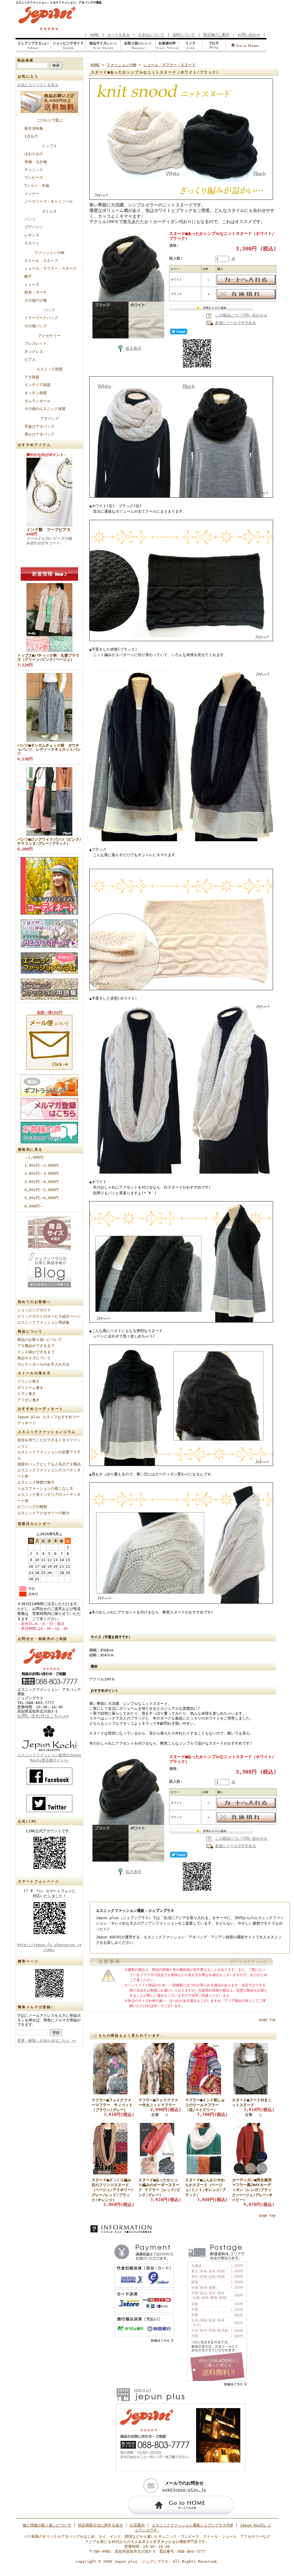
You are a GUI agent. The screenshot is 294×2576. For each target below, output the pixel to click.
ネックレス (34, 351)
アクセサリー (49, 336)
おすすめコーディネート (40, 1409)
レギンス (32, 235)
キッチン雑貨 (36, 393)
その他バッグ (36, 326)
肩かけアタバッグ (39, 434)
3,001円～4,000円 (41, 1182)
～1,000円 (34, 1157)
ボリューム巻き (30, 1388)
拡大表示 (134, 348)
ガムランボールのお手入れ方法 (43, 1364)
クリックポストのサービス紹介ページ (49, 1316)
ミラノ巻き (27, 1394)
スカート (34, 243)
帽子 (28, 276)
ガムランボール (37, 401)
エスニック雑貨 (50, 369)
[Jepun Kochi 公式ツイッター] (49, 1803)
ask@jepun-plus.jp (184, 2490)
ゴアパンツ (34, 227)
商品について (30, 1331)
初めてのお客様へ (34, 1302)
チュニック (34, 170)
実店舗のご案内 (216, 35)
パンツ (30, 219)
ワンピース (34, 178)
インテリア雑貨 (37, 385)
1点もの (31, 136)
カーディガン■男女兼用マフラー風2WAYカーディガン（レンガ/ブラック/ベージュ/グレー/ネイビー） (252, 2190)
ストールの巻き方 (34, 1373)
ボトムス (49, 211)
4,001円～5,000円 (41, 1190)
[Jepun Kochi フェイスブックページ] (49, 1776)
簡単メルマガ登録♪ (36, 2007)
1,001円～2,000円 (41, 1165)
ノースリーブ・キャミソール (49, 201)
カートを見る (119, 35)
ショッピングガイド (34, 1310)
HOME (94, 35)
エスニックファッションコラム (47, 1432)
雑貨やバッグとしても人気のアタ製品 (49, 1464)
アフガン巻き (28, 1400)
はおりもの (34, 154)
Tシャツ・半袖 (37, 186)
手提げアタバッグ (39, 427)
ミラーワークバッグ (41, 318)
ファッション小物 (49, 253)
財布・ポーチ (36, 292)
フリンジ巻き (28, 1381)
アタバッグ (50, 418)
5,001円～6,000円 (41, 1198)
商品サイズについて (34, 1358)
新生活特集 (34, 128)
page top (267, 2020)
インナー (32, 194)
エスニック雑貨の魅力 (36, 1482)
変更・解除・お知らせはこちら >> (47, 2041)
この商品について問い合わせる (241, 315)
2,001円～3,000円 (41, 1173)
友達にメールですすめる (236, 323)
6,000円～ (34, 1206)
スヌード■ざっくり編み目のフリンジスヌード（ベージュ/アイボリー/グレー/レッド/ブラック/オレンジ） (113, 2190)
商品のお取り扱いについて (40, 1340)
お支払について (151, 35)
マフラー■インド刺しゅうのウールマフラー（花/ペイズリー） (205, 2105)
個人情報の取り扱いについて (47, 2525)
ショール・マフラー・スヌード (51, 268)
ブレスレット (36, 343)
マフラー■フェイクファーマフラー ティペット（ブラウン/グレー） (112, 2105)
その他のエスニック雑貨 (45, 409)
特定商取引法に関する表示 (100, 2525)
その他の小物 (36, 300)
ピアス (30, 360)
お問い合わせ (249, 35)
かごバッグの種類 (32, 1507)
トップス (49, 146)
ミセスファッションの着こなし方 (45, 1489)
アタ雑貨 (32, 377)
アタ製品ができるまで (36, 1346)
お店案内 (137, 2525)
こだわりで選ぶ (50, 120)
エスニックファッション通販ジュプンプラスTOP (192, 2525)
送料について (184, 35)
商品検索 (26, 60)
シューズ (32, 284)
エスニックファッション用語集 (43, 1322)
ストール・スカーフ (41, 261)
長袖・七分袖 (36, 162)
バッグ (50, 310)
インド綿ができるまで (36, 1352)
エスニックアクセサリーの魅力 (43, 1513)
